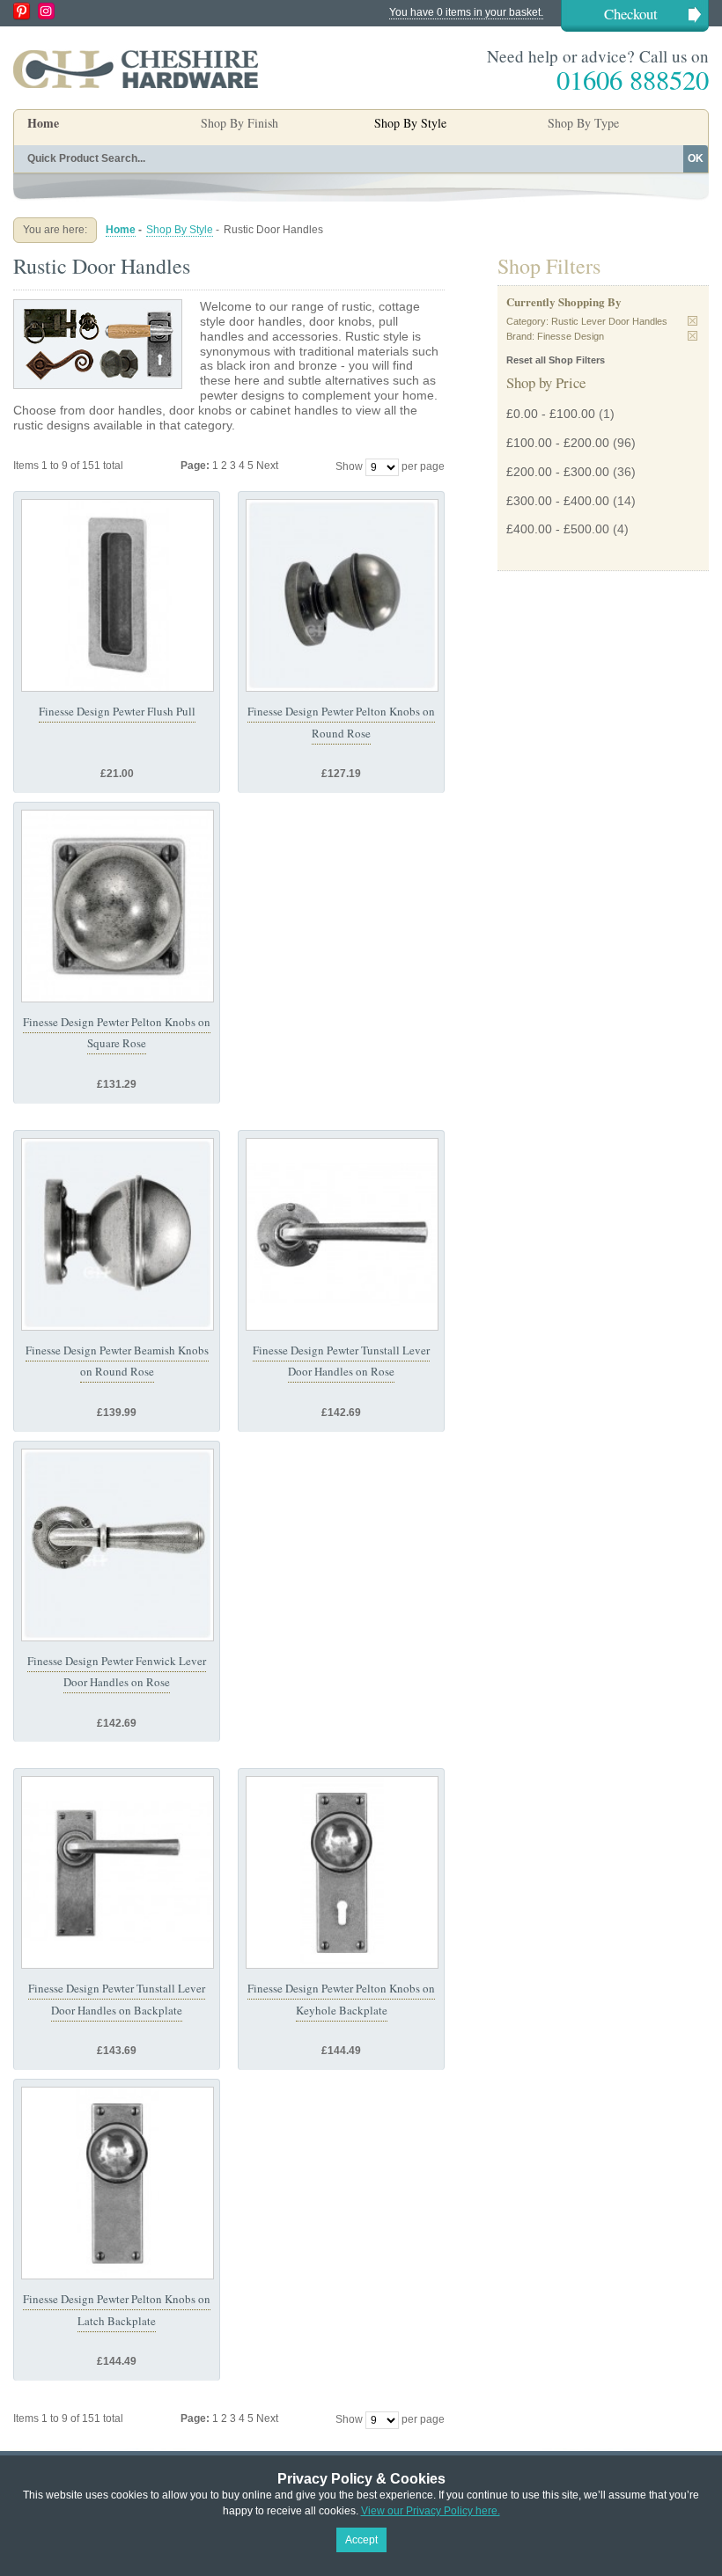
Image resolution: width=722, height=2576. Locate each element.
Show (349, 466)
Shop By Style (180, 230)
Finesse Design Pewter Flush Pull (117, 711)
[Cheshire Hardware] (136, 69)
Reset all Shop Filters (556, 360)
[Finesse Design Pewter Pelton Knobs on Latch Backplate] (118, 2183)
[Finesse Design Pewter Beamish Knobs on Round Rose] (118, 1234)
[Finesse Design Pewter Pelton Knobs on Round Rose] (342, 595)
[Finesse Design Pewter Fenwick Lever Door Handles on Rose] (118, 1545)
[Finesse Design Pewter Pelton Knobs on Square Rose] (118, 906)
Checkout (631, 14)
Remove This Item (693, 321)
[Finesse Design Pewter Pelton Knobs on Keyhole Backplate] (342, 1872)
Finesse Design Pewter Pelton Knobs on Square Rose (117, 1032)
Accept (361, 2540)
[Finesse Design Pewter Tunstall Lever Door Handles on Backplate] (118, 1872)
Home (43, 123)
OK (696, 158)
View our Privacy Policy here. (431, 2511)
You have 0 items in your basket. (466, 12)
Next (267, 466)
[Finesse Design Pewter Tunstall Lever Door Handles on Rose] (342, 1234)
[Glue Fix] (118, 595)
